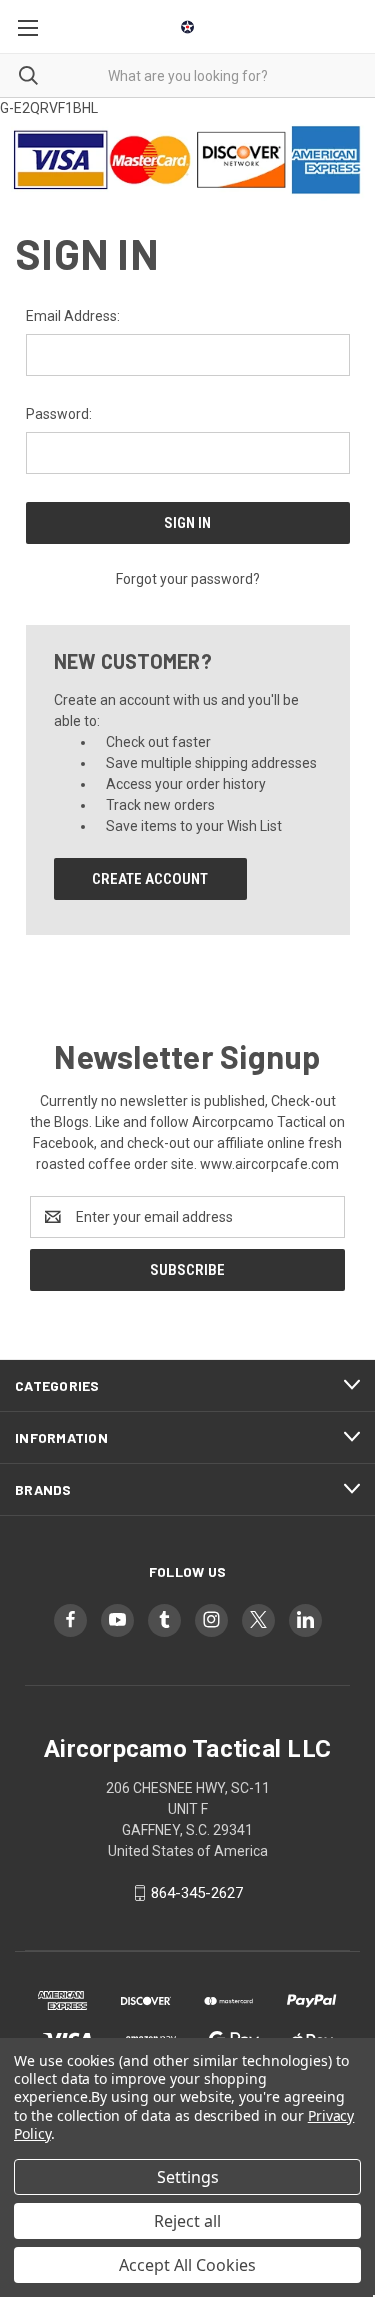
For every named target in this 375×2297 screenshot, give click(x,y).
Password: (59, 414)
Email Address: (73, 316)
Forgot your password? (188, 579)
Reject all (187, 2221)
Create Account (150, 879)
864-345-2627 (197, 1893)
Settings (188, 2177)
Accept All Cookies (187, 2265)
